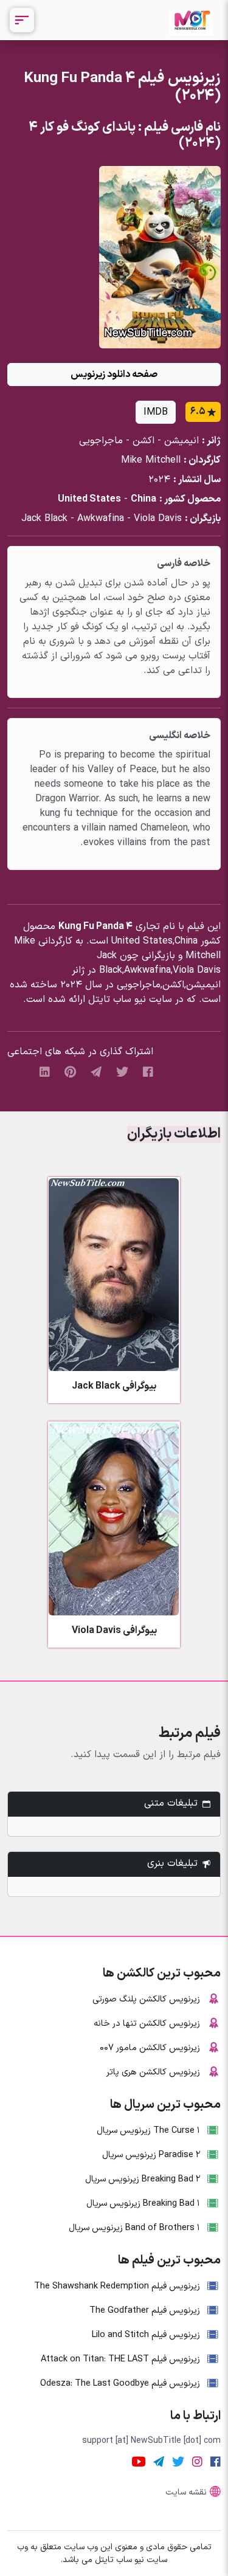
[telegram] (96, 1072)
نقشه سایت (186, 2492)
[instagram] (197, 2462)
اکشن (143, 441)
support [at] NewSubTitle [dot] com (151, 2441)
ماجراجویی (101, 441)
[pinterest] (70, 1072)
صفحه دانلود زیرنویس (114, 375)
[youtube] (139, 2462)
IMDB (156, 412)
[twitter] (122, 1072)
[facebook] (148, 1072)
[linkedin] (45, 1072)
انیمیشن (181, 441)
